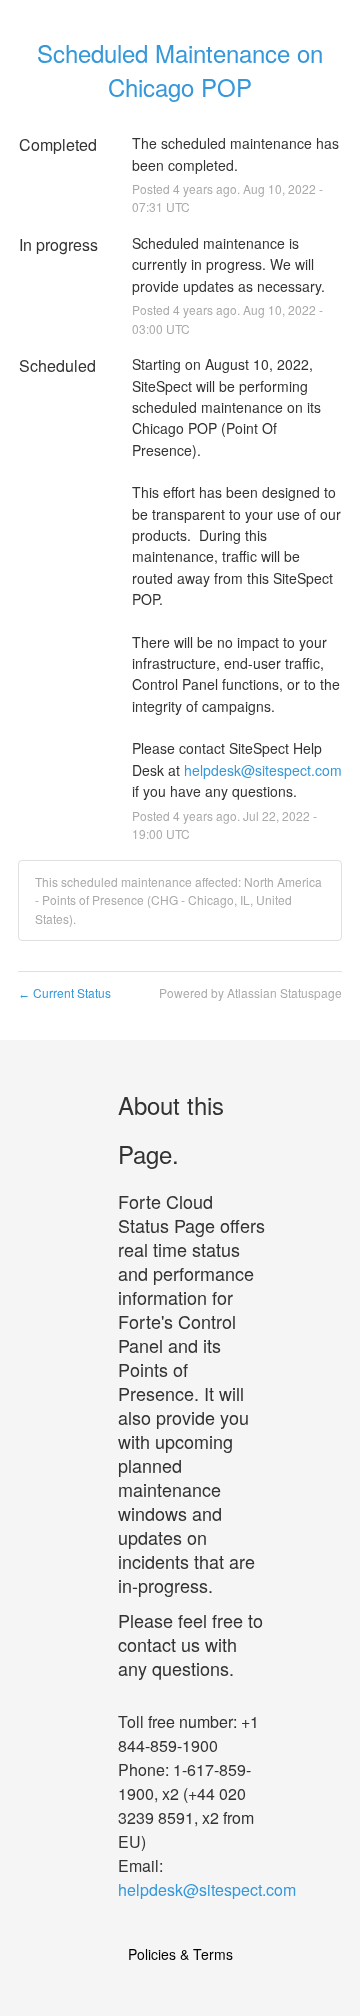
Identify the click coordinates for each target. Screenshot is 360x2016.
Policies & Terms (180, 1954)
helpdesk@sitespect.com (263, 770)
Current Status (64, 992)
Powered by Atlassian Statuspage (250, 992)
